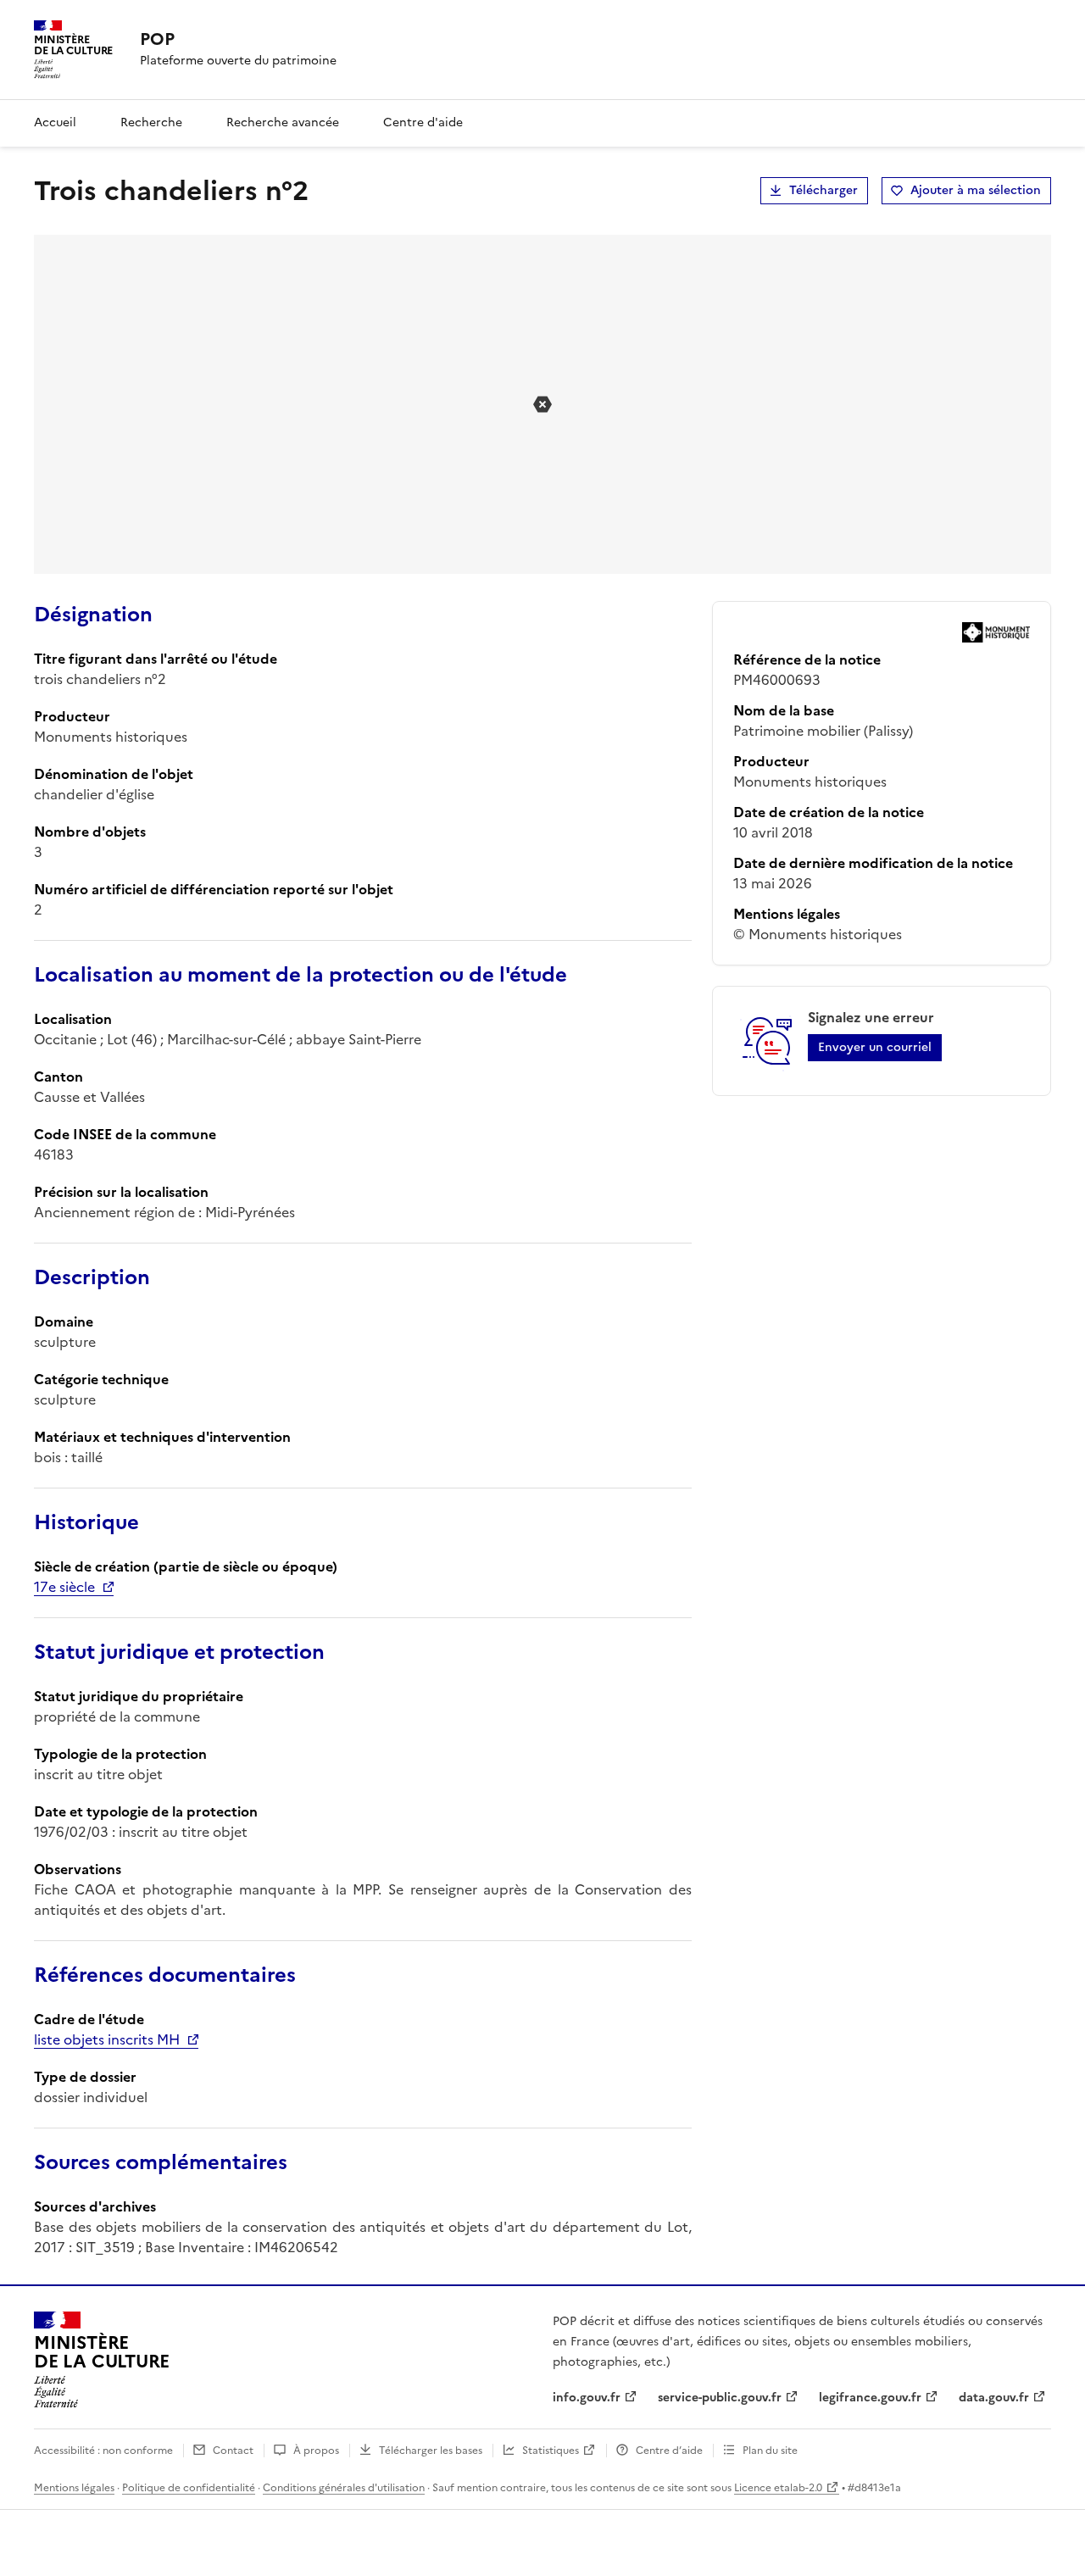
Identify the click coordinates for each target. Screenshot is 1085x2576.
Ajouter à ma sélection (976, 190)
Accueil (55, 122)
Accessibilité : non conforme (103, 2451)
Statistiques (551, 2451)
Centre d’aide (669, 2451)
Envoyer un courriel (875, 1047)
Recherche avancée (283, 122)
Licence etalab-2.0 (778, 2488)
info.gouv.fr (587, 2398)
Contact (233, 2451)
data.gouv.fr (994, 2398)
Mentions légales (74, 2488)
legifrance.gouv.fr (870, 2398)
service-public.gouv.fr (720, 2398)
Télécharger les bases (431, 2451)
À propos (316, 2451)
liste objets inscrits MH (107, 2039)
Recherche (151, 122)
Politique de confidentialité (189, 2488)
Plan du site (770, 2451)
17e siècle (64, 1587)
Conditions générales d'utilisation (344, 2488)
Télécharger (823, 190)
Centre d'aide (423, 122)
